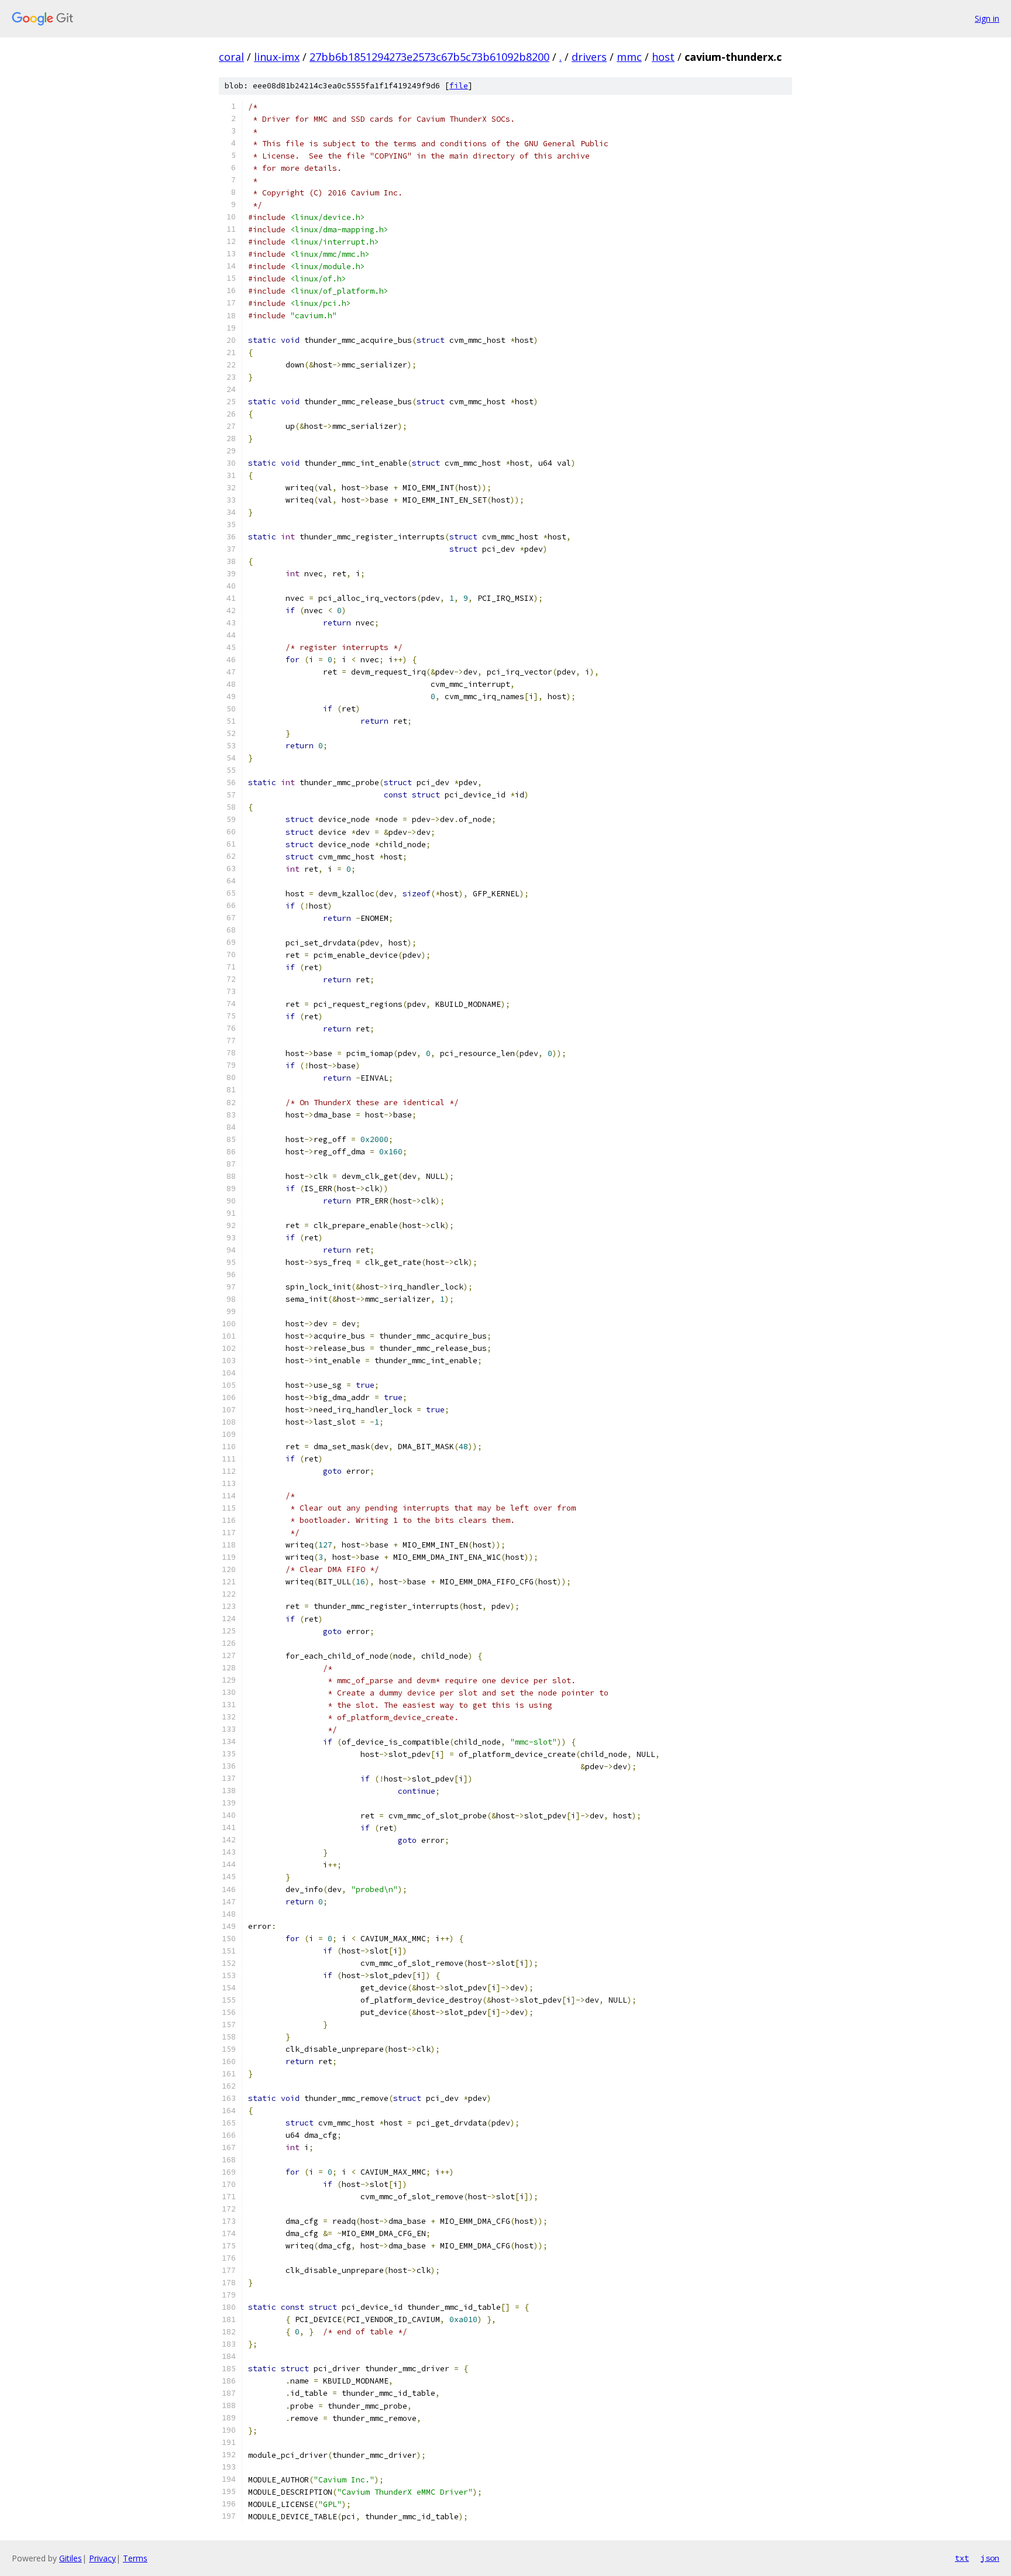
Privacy (102, 2558)
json (990, 2558)
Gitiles (71, 2558)
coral (231, 57)
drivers (589, 57)
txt (962, 2558)
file (459, 86)
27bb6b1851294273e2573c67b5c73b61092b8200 (429, 57)
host (663, 57)
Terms (135, 2558)
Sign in (987, 18)
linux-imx (277, 57)
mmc (629, 57)
